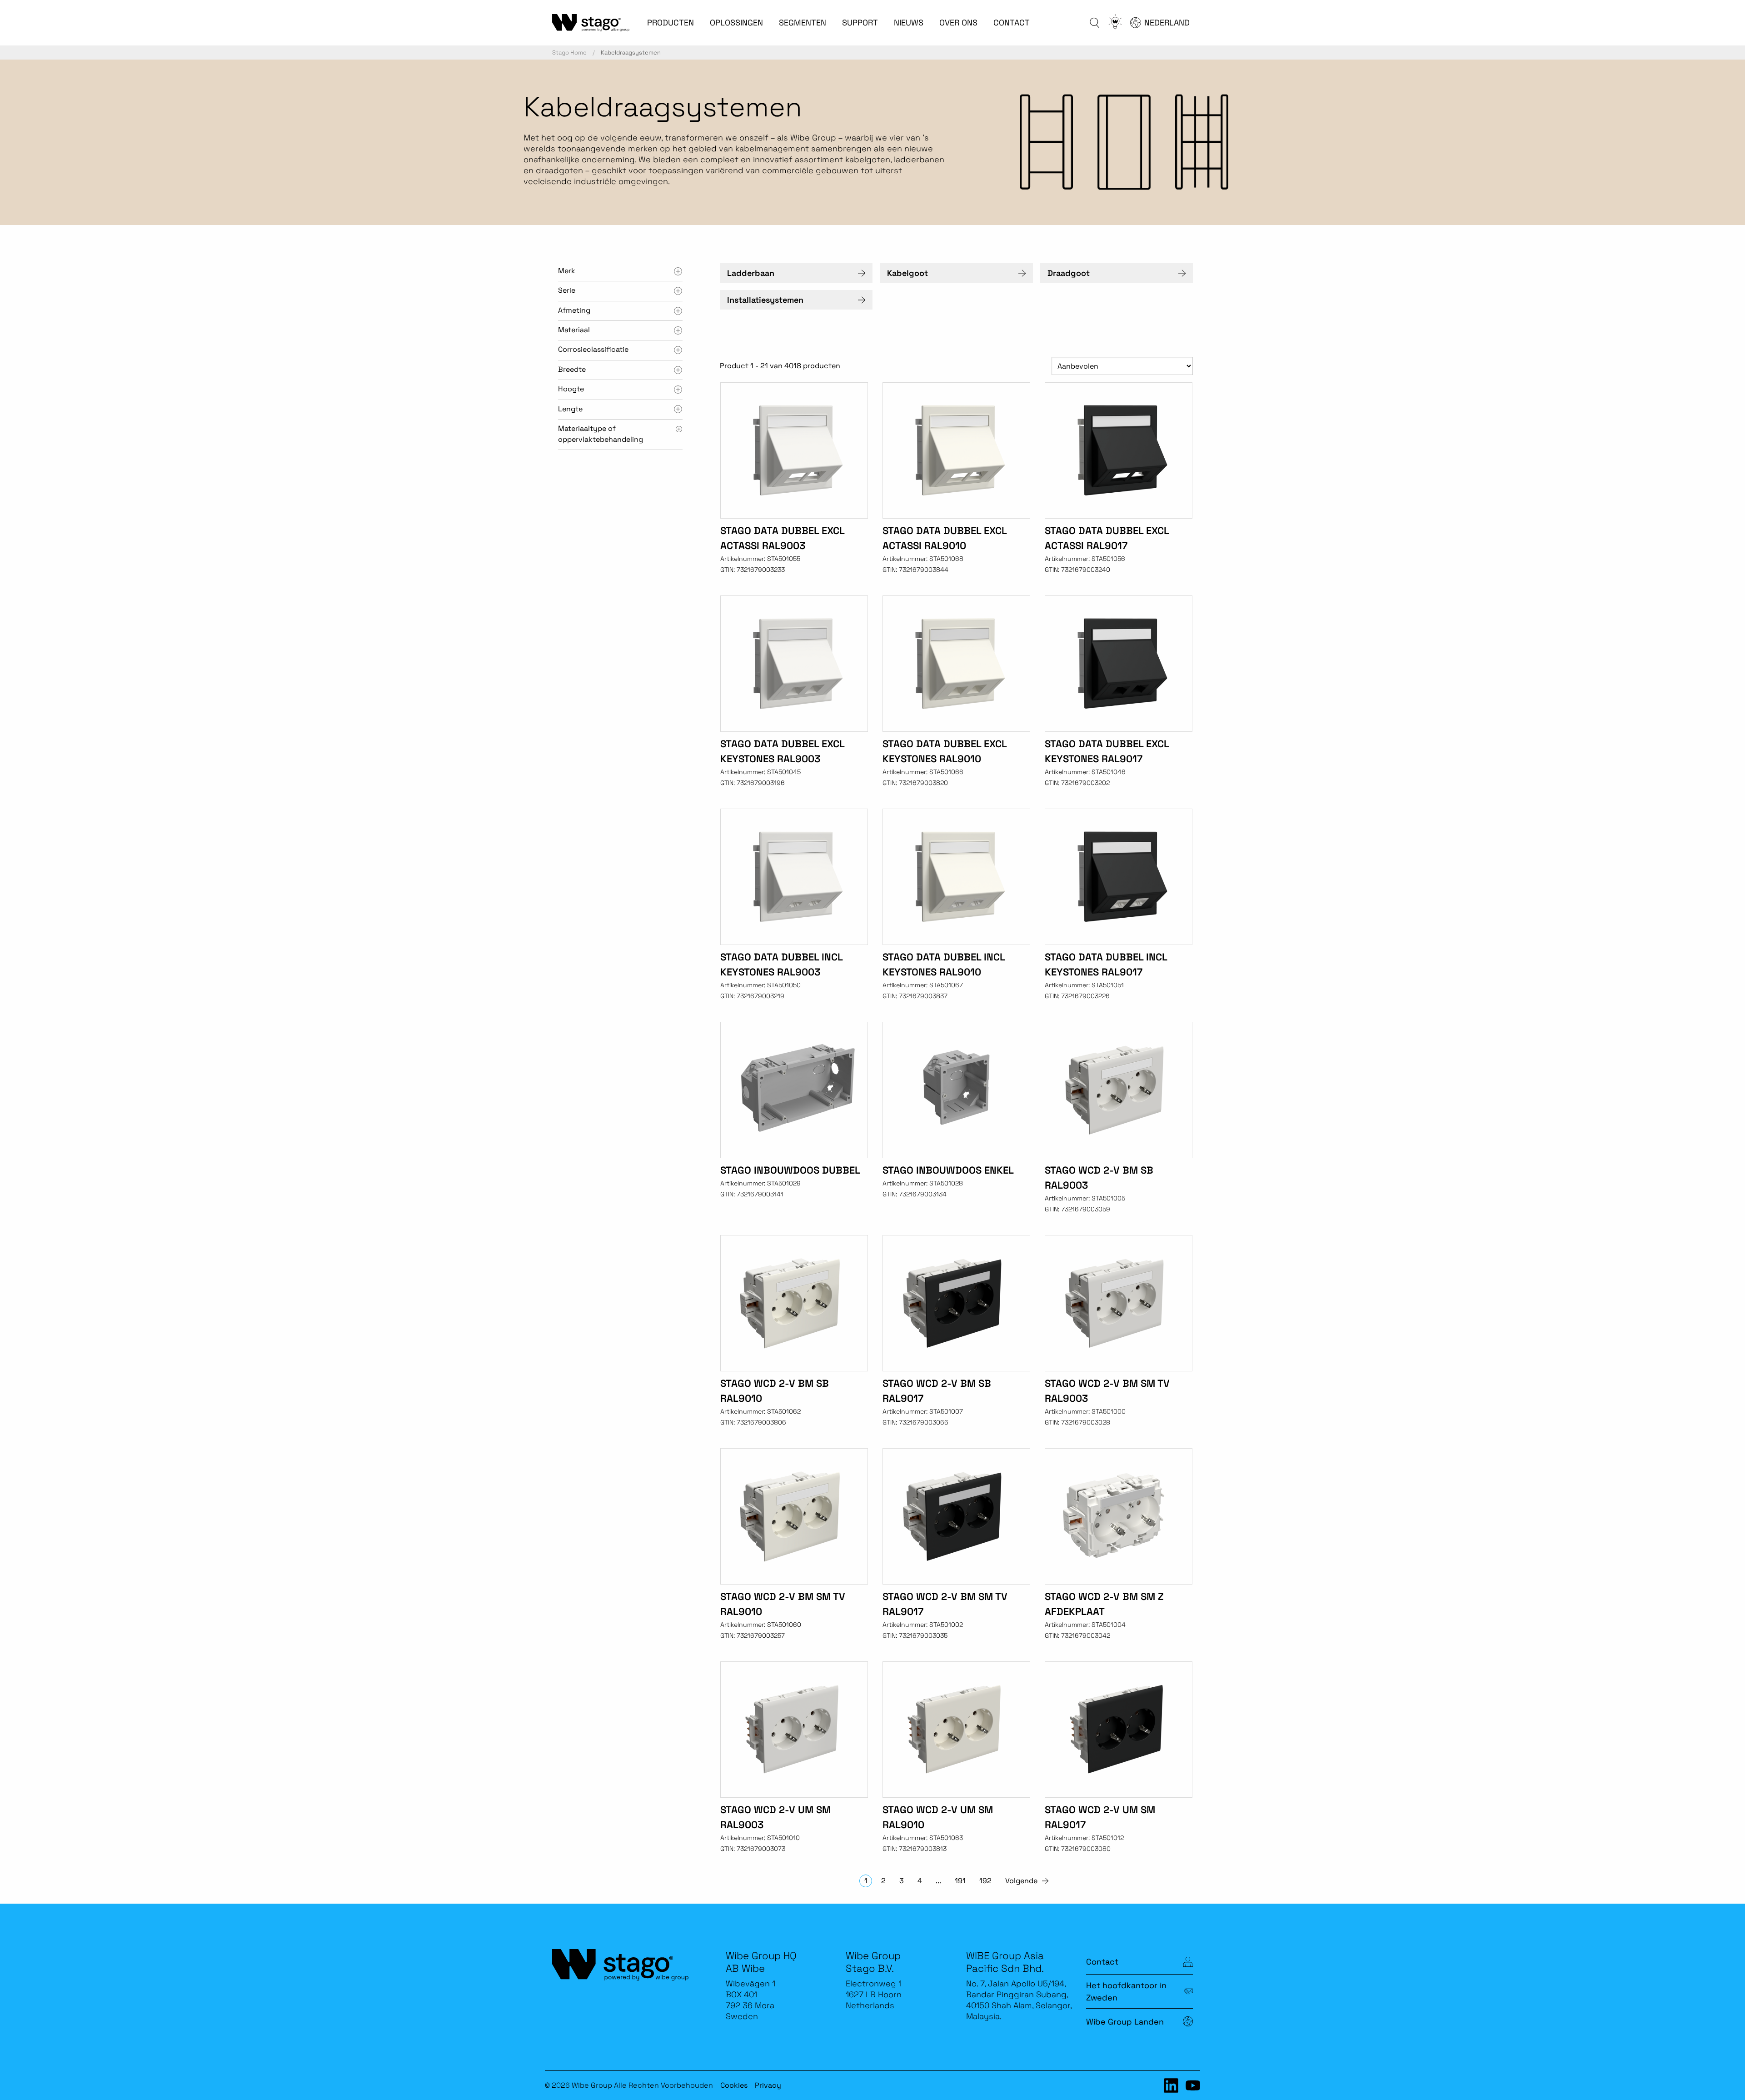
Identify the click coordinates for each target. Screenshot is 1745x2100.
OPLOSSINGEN (736, 22)
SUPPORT (860, 22)
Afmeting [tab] (574, 310)
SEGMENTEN (803, 22)
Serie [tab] (567, 290)
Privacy (768, 2085)
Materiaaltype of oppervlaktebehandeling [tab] (601, 434)
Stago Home (569, 52)
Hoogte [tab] (571, 389)
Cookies (734, 2085)
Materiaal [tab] (574, 330)
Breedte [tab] (572, 369)
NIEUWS (909, 22)
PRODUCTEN (671, 22)
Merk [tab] (567, 271)
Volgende (1021, 1881)
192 (985, 1881)
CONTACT (1012, 22)
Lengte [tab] (570, 409)
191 (960, 1881)
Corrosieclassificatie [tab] (593, 349)
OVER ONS (958, 22)
